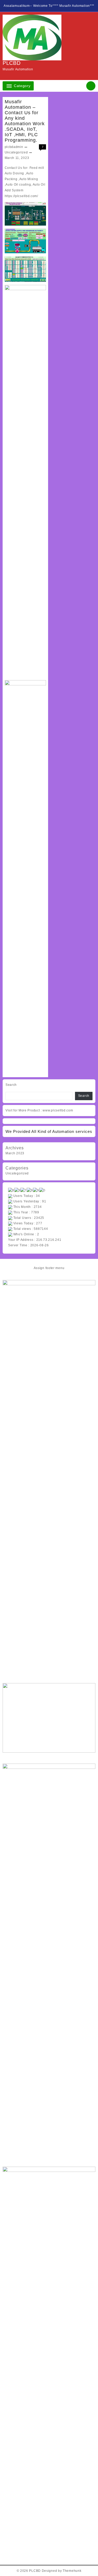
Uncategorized (16, 152)
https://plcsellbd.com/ (21, 196)
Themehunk (72, 2571)
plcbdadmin (14, 147)
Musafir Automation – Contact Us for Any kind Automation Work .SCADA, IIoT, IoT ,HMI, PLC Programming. (25, 121)
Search (11, 1085)
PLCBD (12, 63)
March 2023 (15, 1153)
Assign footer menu (49, 1268)
